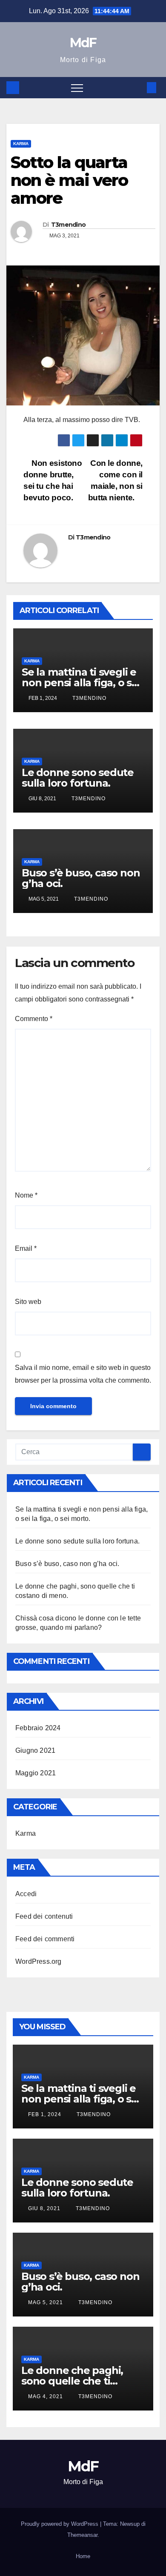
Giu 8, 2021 (44, 2208)
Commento (34, 1019)
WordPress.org (39, 1961)
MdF (83, 43)
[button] (137, 87)
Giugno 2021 (35, 1750)
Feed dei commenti (45, 1939)
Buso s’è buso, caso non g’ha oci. (81, 878)
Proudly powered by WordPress (60, 2524)
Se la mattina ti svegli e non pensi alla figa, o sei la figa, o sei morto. (81, 683)
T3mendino (69, 225)
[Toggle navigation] (77, 88)
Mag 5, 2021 (46, 2302)
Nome (26, 1195)
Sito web (28, 1302)
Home (83, 2556)
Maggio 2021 (36, 1773)
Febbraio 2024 (38, 1728)
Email (26, 1248)
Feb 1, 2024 (45, 2114)
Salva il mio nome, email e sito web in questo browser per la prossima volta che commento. (83, 1374)
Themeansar (82, 2535)
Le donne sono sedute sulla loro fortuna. (78, 778)
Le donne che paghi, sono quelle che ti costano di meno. (72, 2381)
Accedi (26, 1894)
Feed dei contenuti (44, 1916)
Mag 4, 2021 (46, 2396)
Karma (21, 144)
